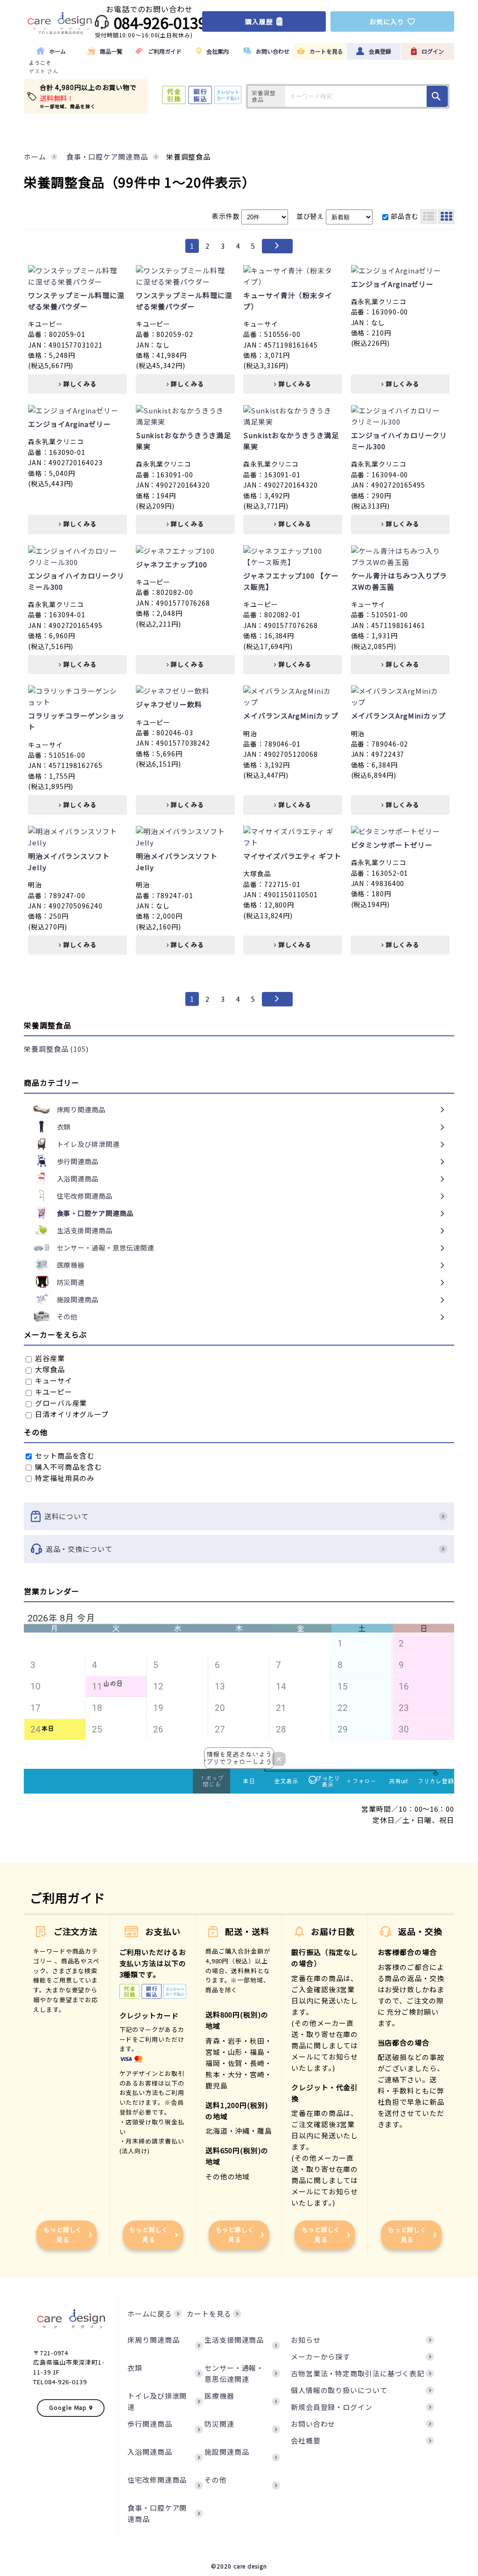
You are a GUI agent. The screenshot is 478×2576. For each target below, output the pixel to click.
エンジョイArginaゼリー (393, 284)
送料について (67, 1516)
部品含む (405, 216)
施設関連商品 (227, 2452)
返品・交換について (79, 1549)
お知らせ (306, 2340)
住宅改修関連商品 (157, 2480)
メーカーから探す (320, 2356)
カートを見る (209, 2314)
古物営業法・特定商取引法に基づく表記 (358, 2373)
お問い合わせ (313, 2424)
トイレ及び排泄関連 (157, 2401)
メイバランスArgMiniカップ (291, 716)
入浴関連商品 (150, 2452)
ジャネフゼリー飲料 (169, 704)
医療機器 (219, 2396)
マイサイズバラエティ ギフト (292, 856)
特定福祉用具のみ (64, 1478)
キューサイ (53, 1380)
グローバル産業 (60, 1403)
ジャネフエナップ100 (172, 564)
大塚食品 (49, 1369)
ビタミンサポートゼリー (392, 845)
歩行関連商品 (150, 2424)
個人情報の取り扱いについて (339, 2390)
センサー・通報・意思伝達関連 (234, 2373)
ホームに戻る (150, 2314)
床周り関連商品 (153, 2340)
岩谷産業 (49, 1358)
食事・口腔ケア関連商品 (157, 2513)
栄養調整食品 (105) (56, 1049)
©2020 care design (239, 2566)
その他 (216, 2480)
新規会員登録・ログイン (332, 2407)
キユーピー (53, 1392)
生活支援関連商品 (234, 2340)
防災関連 (219, 2424)
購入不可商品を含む (67, 1467)
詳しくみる (79, 384)
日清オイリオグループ (71, 1414)
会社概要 (306, 2440)
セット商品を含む (64, 1456)
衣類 (135, 2368)
